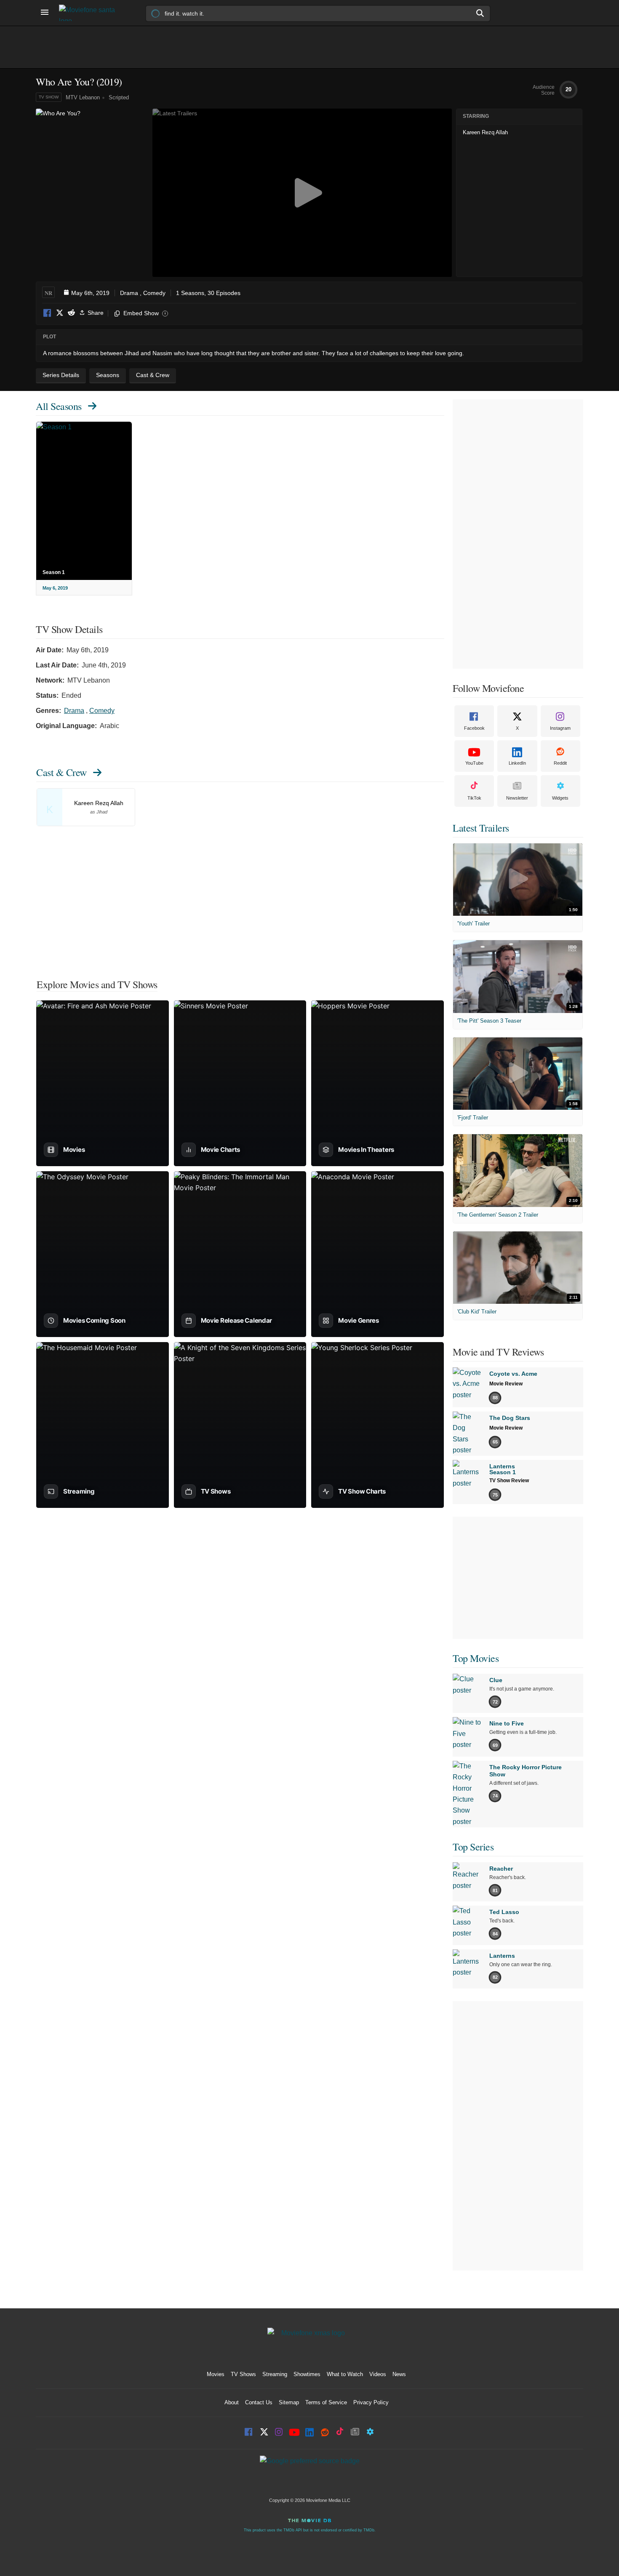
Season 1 (54, 572)
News (399, 2374)
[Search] (480, 13)
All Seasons (59, 406)
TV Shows (243, 2374)
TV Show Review (509, 1481)
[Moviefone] (91, 13)
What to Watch (345, 2374)
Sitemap (289, 2402)
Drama (129, 293)
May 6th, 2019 (90, 293)
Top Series (473, 1847)
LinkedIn (517, 763)
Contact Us (259, 2402)
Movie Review (506, 1384)
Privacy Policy (371, 2402)
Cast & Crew (61, 772)
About (232, 2402)
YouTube (474, 763)
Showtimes (307, 2374)
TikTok (474, 798)
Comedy (154, 293)
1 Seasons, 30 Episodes (208, 293)
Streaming (275, 2374)
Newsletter (517, 798)
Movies (216, 2374)
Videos (378, 2374)
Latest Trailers (481, 828)
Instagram (560, 728)
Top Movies (476, 1658)
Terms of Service (326, 2402)
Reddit (71, 313)
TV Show (49, 97)
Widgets (560, 798)
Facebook (48, 313)
